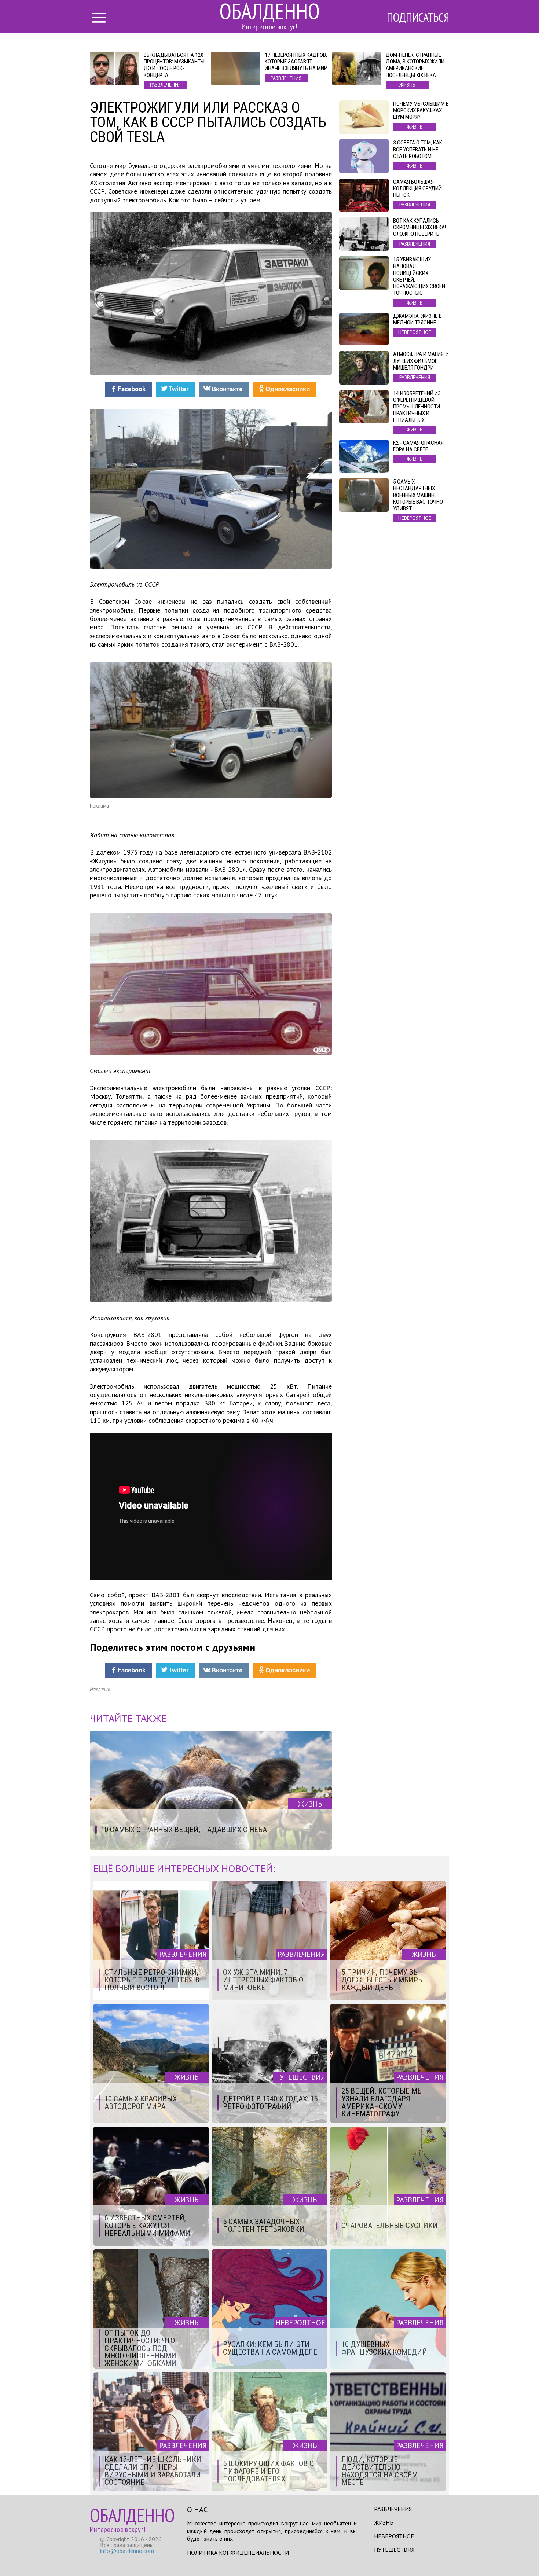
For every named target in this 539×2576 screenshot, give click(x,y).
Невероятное (394, 2536)
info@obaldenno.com (127, 2551)
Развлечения (393, 2509)
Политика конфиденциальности (238, 2553)
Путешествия (394, 2550)
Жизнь (384, 2522)
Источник (100, 1689)
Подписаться (418, 17)
